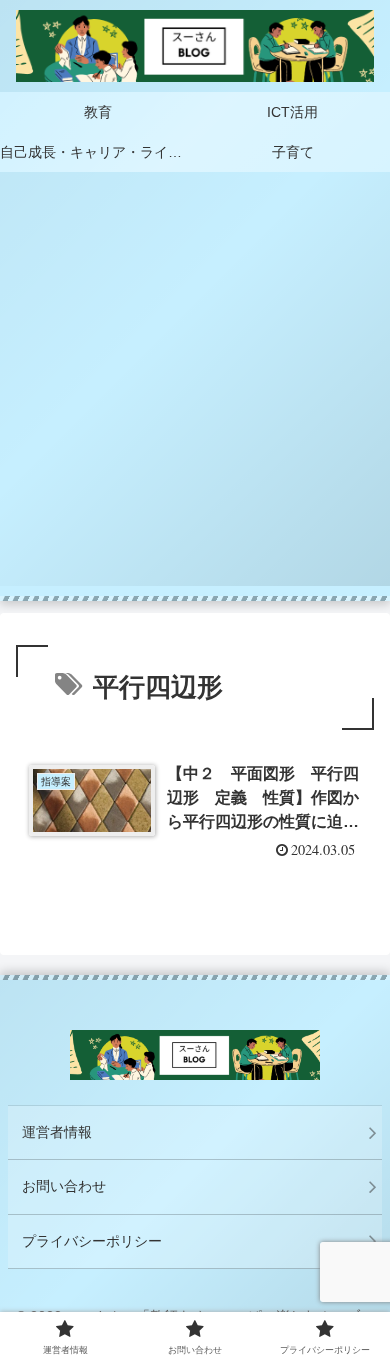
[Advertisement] (195, 391)
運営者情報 (57, 1132)
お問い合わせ (64, 1186)
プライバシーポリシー (92, 1241)
